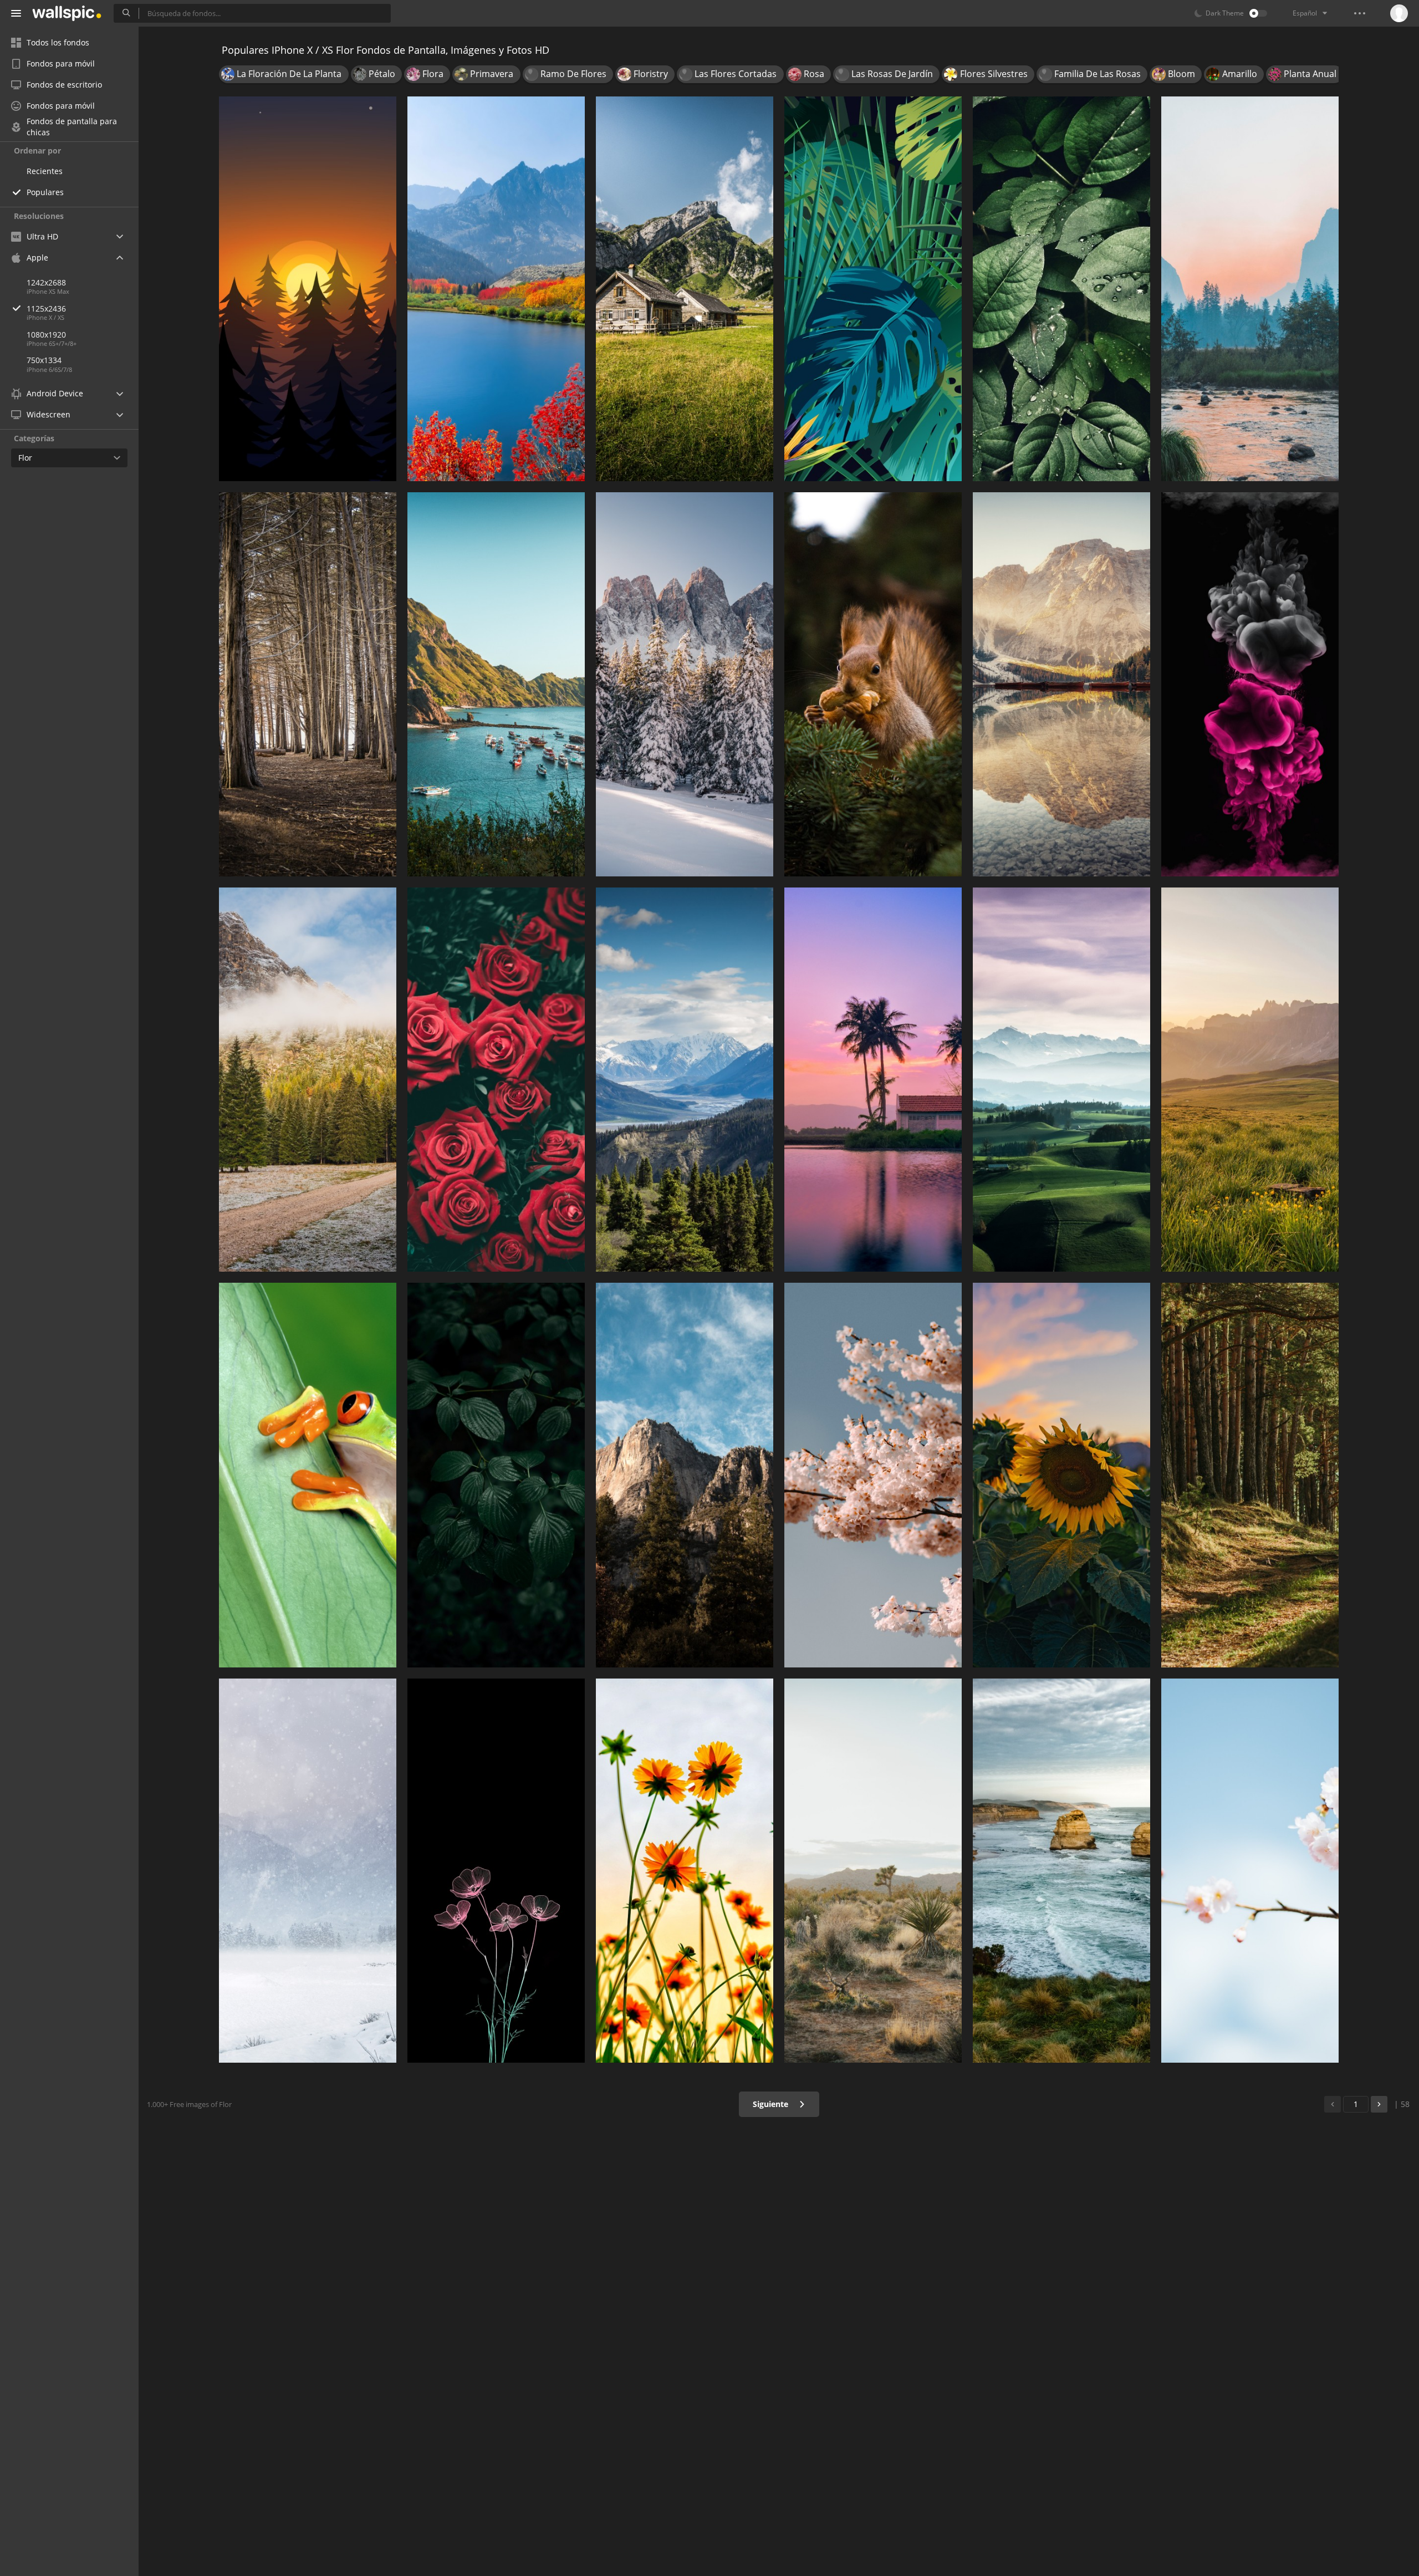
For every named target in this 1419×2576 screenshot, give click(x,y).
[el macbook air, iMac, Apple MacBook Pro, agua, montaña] (496, 289)
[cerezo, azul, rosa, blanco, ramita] (873, 1475)
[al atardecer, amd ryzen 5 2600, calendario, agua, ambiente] (873, 1080)
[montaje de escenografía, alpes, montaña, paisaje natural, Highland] (685, 1475)
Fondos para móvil (61, 63)
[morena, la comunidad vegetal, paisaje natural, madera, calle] (1250, 1475)
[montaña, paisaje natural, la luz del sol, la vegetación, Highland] (1250, 1080)
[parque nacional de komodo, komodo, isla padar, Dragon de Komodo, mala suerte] (496, 684)
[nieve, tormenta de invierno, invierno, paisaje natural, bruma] (308, 1871)
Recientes (45, 171)
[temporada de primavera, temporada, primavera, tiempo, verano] (1250, 1871)
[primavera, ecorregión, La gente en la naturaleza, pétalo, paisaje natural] (685, 1871)
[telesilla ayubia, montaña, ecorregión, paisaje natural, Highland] (685, 1080)
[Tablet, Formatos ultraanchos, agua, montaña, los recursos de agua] (1061, 684)
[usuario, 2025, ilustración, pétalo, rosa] (496, 1871)
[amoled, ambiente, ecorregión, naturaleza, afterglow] (308, 289)
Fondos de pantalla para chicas (72, 127)
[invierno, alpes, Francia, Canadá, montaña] (685, 684)
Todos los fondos (58, 42)
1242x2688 (46, 282)
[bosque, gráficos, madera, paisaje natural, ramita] (308, 684)
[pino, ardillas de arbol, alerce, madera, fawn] (873, 684)
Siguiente (772, 2104)
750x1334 (44, 360)
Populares (45, 192)
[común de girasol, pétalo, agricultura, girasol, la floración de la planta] (1061, 1475)
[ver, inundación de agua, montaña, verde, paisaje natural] (685, 289)
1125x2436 (46, 308)
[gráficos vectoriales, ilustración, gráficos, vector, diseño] (873, 289)
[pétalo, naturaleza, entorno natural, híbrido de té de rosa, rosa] (496, 1080)
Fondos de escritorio (64, 85)
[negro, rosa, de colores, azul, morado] (1250, 684)
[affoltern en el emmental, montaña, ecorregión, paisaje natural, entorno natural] (1061, 1080)
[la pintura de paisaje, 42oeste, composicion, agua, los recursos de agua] (1250, 289)
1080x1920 (46, 335)
